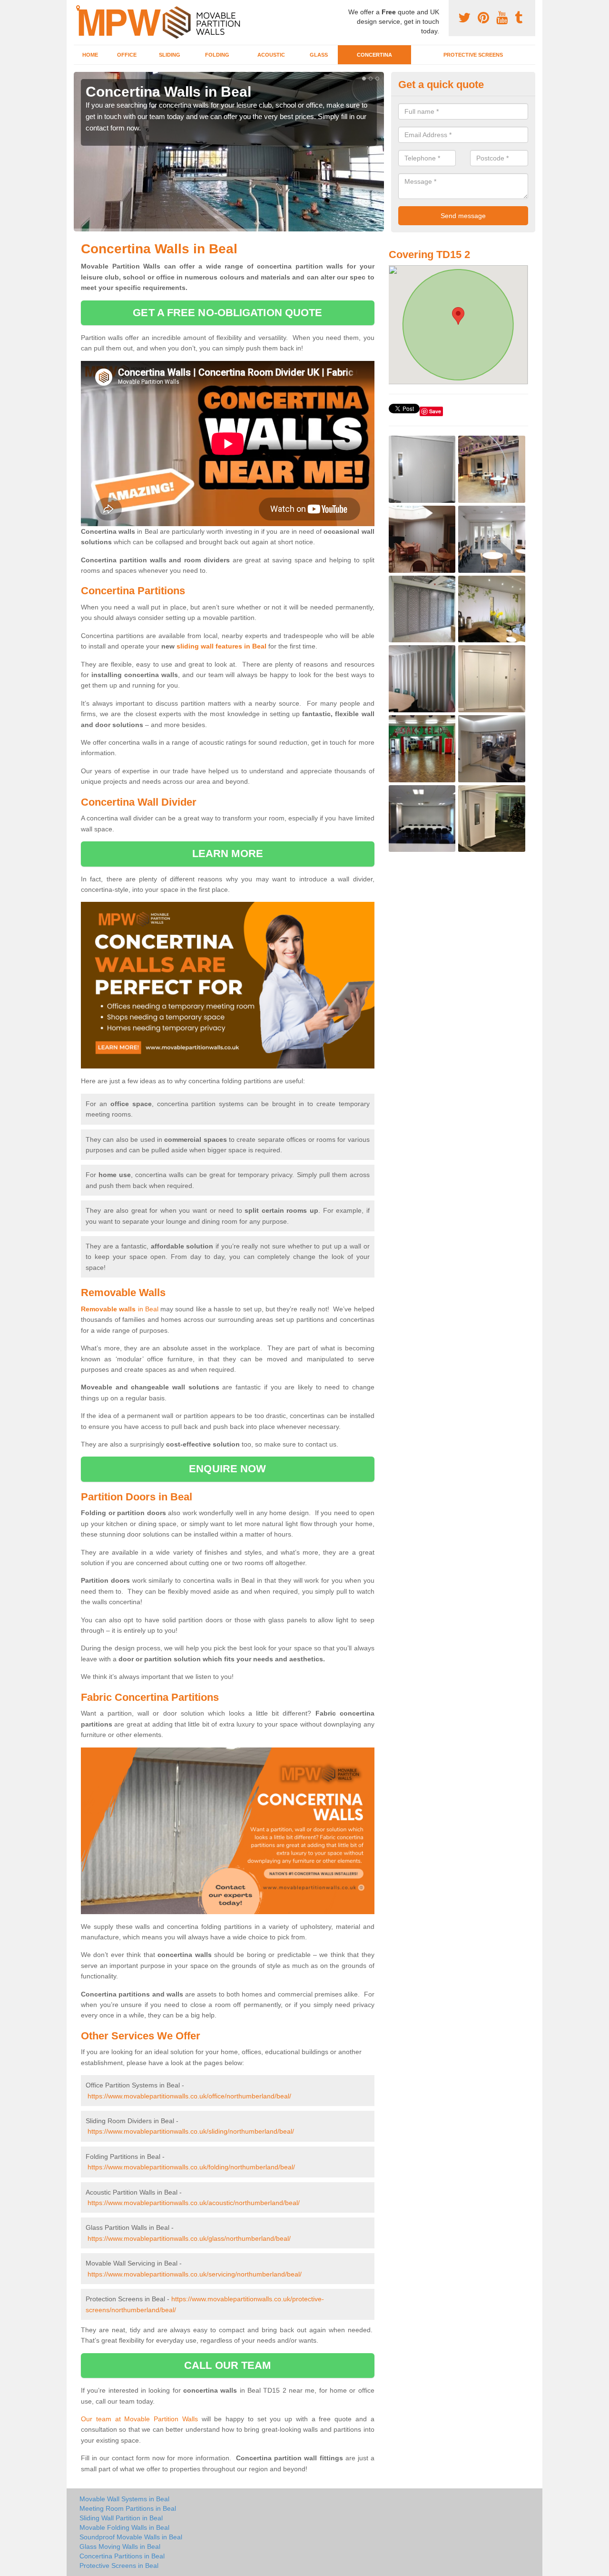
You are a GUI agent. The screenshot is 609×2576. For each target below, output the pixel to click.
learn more (228, 854)
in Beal (120, 1309)
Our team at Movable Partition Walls (139, 2419)
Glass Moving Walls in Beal (120, 2546)
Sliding (170, 55)
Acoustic (271, 55)
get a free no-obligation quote (227, 313)
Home (90, 55)
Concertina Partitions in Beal (122, 2556)
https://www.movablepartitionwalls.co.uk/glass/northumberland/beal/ (189, 2238)
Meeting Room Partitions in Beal (128, 2508)
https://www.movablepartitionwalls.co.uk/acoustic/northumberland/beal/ (194, 2203)
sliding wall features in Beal (221, 646)
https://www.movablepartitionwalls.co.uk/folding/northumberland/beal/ (191, 2167)
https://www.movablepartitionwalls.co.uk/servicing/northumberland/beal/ (195, 2274)
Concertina (374, 55)
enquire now (227, 1469)
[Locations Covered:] (78, 8)
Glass (319, 55)
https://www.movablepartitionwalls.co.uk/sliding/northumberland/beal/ (191, 2131)
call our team (227, 2365)
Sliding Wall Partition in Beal (121, 2518)
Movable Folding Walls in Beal (124, 2527)
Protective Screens (473, 55)
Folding (217, 55)
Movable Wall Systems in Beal (124, 2499)
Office (127, 55)
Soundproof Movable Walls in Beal (131, 2537)
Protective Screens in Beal (119, 2566)
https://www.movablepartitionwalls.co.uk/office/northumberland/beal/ (189, 2096)
